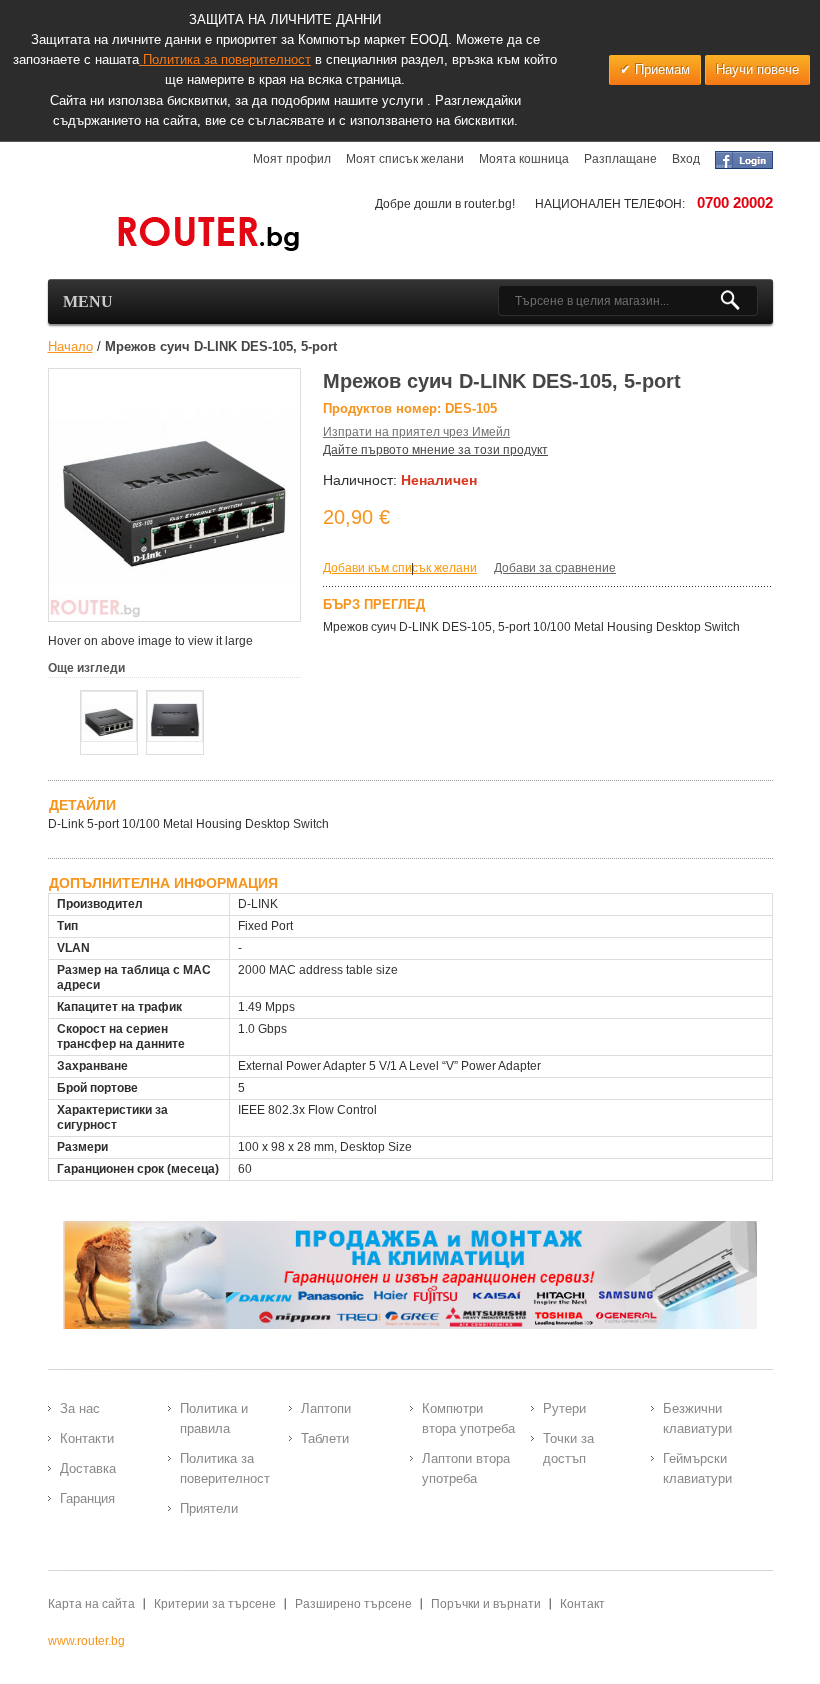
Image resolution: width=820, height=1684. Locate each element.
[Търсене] (738, 301)
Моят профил (292, 159)
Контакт (582, 1604)
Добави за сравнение (555, 568)
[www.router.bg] (175, 235)
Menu (88, 301)
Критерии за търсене (215, 1604)
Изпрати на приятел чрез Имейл (416, 432)
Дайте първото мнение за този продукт (435, 450)
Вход (686, 159)
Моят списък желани (405, 159)
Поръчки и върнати (486, 1604)
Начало (70, 346)
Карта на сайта (91, 1604)
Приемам (660, 69)
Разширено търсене (353, 1604)
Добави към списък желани (400, 568)
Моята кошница (524, 159)
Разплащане (620, 159)
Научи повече (757, 69)
